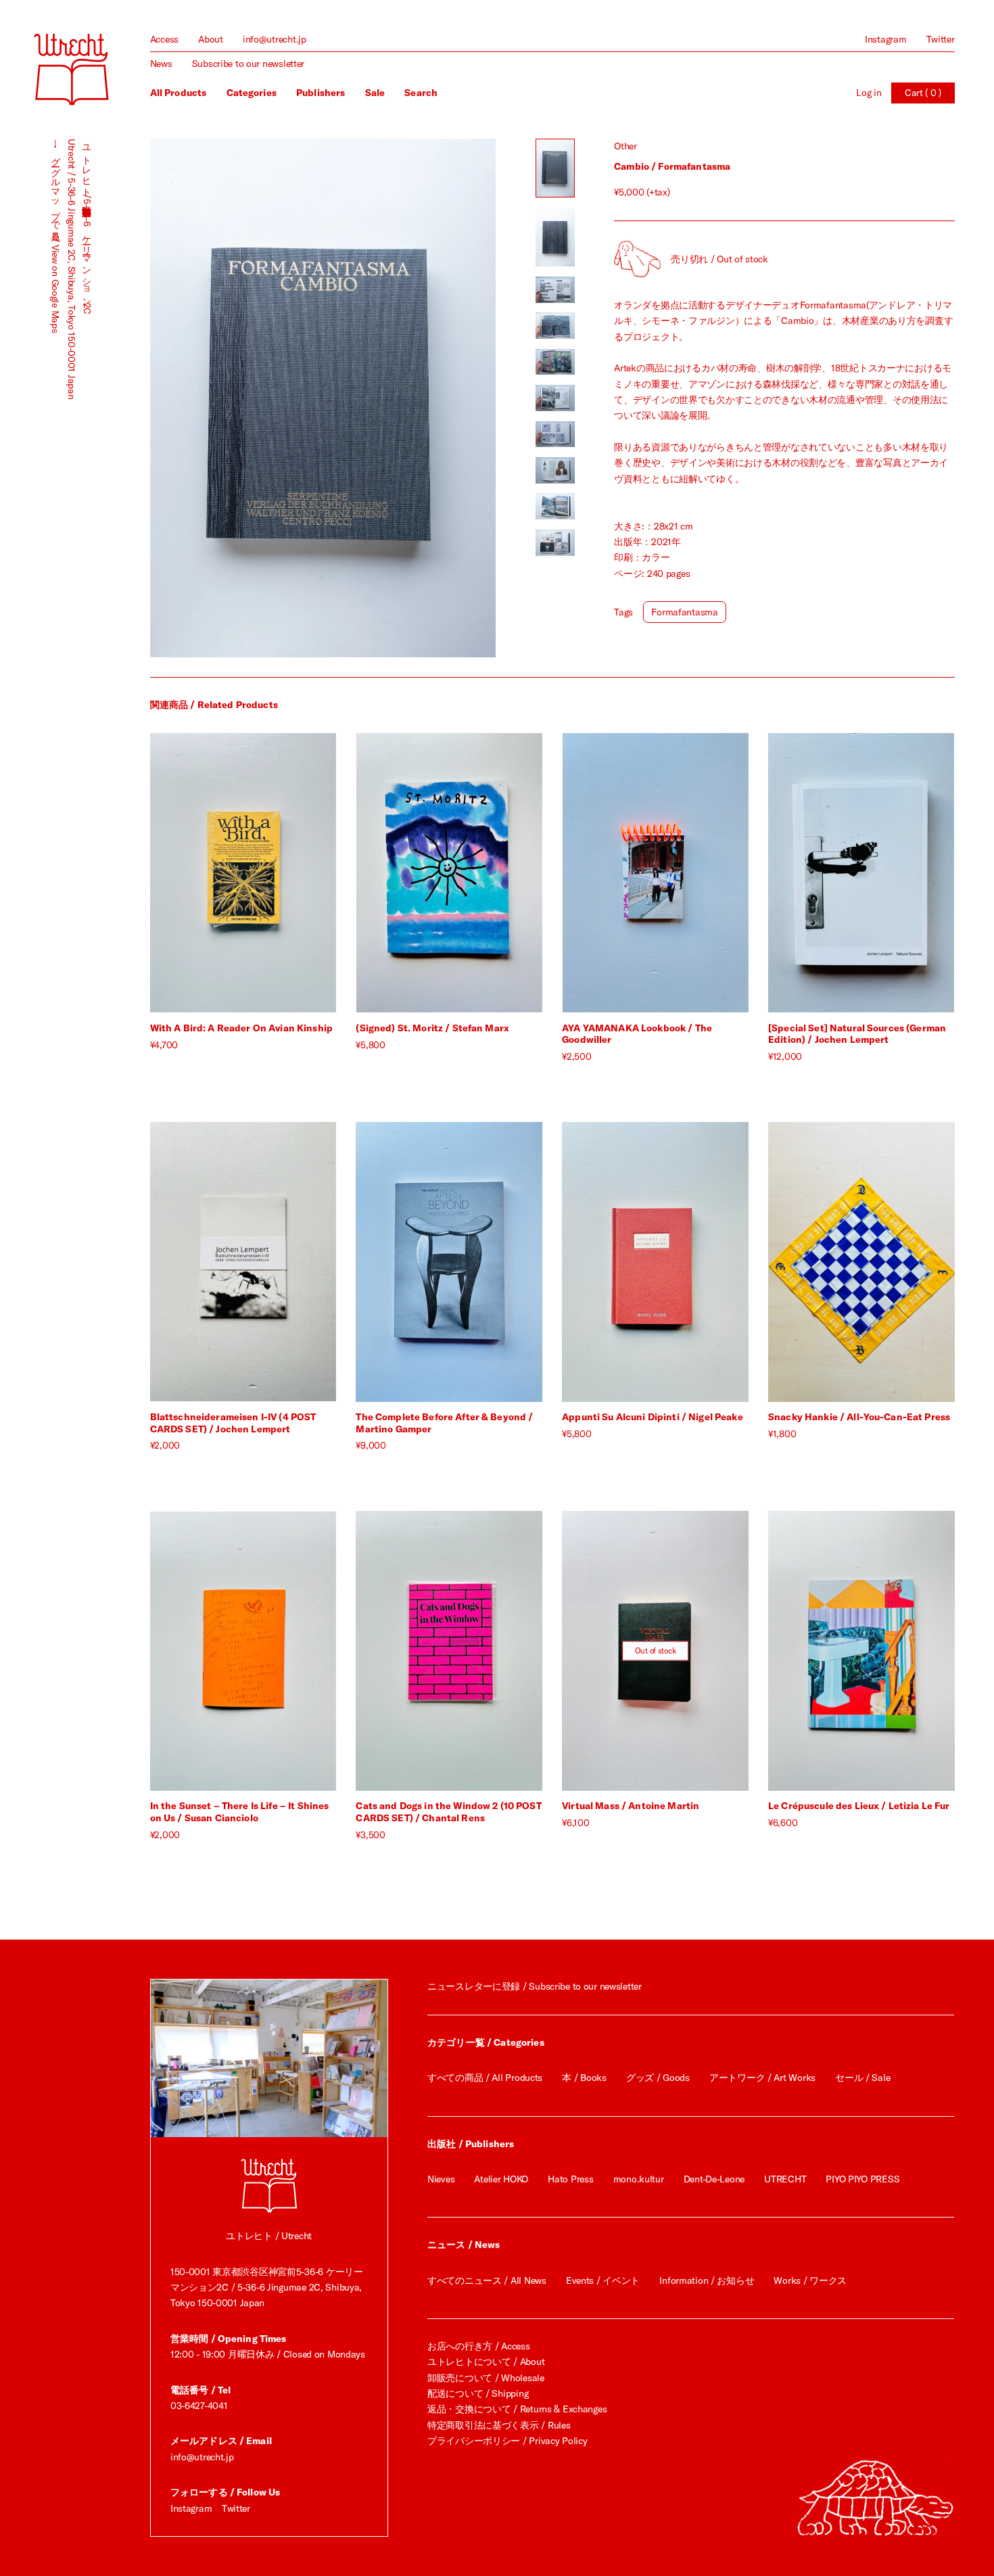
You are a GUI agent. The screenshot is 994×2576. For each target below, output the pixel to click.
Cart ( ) (923, 93)
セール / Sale (862, 2078)
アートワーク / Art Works (762, 2078)
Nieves (441, 2179)
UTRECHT (785, 2179)
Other (625, 146)
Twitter (941, 39)
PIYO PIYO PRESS (862, 2179)
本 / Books (584, 2078)
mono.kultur (639, 2179)
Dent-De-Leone (714, 2179)
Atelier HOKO (501, 2179)
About (211, 39)
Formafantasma (684, 612)
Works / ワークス (810, 2280)
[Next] (409, 398)
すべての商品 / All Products (485, 2078)
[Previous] (237, 398)
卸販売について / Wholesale (486, 2378)
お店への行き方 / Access (479, 2346)
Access (164, 39)
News (161, 64)
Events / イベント (603, 2280)
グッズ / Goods (658, 2078)
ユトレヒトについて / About (486, 2362)
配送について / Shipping (478, 2393)
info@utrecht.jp (275, 39)
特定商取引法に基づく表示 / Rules (499, 2425)
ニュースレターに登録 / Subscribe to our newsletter (535, 1986)
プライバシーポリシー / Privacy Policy (507, 2441)
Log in (869, 93)
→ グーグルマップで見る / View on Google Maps (55, 236)
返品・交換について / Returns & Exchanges (517, 2409)
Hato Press (570, 2179)
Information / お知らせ (707, 2280)
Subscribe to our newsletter (248, 64)
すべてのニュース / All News (487, 2280)
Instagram (885, 39)
